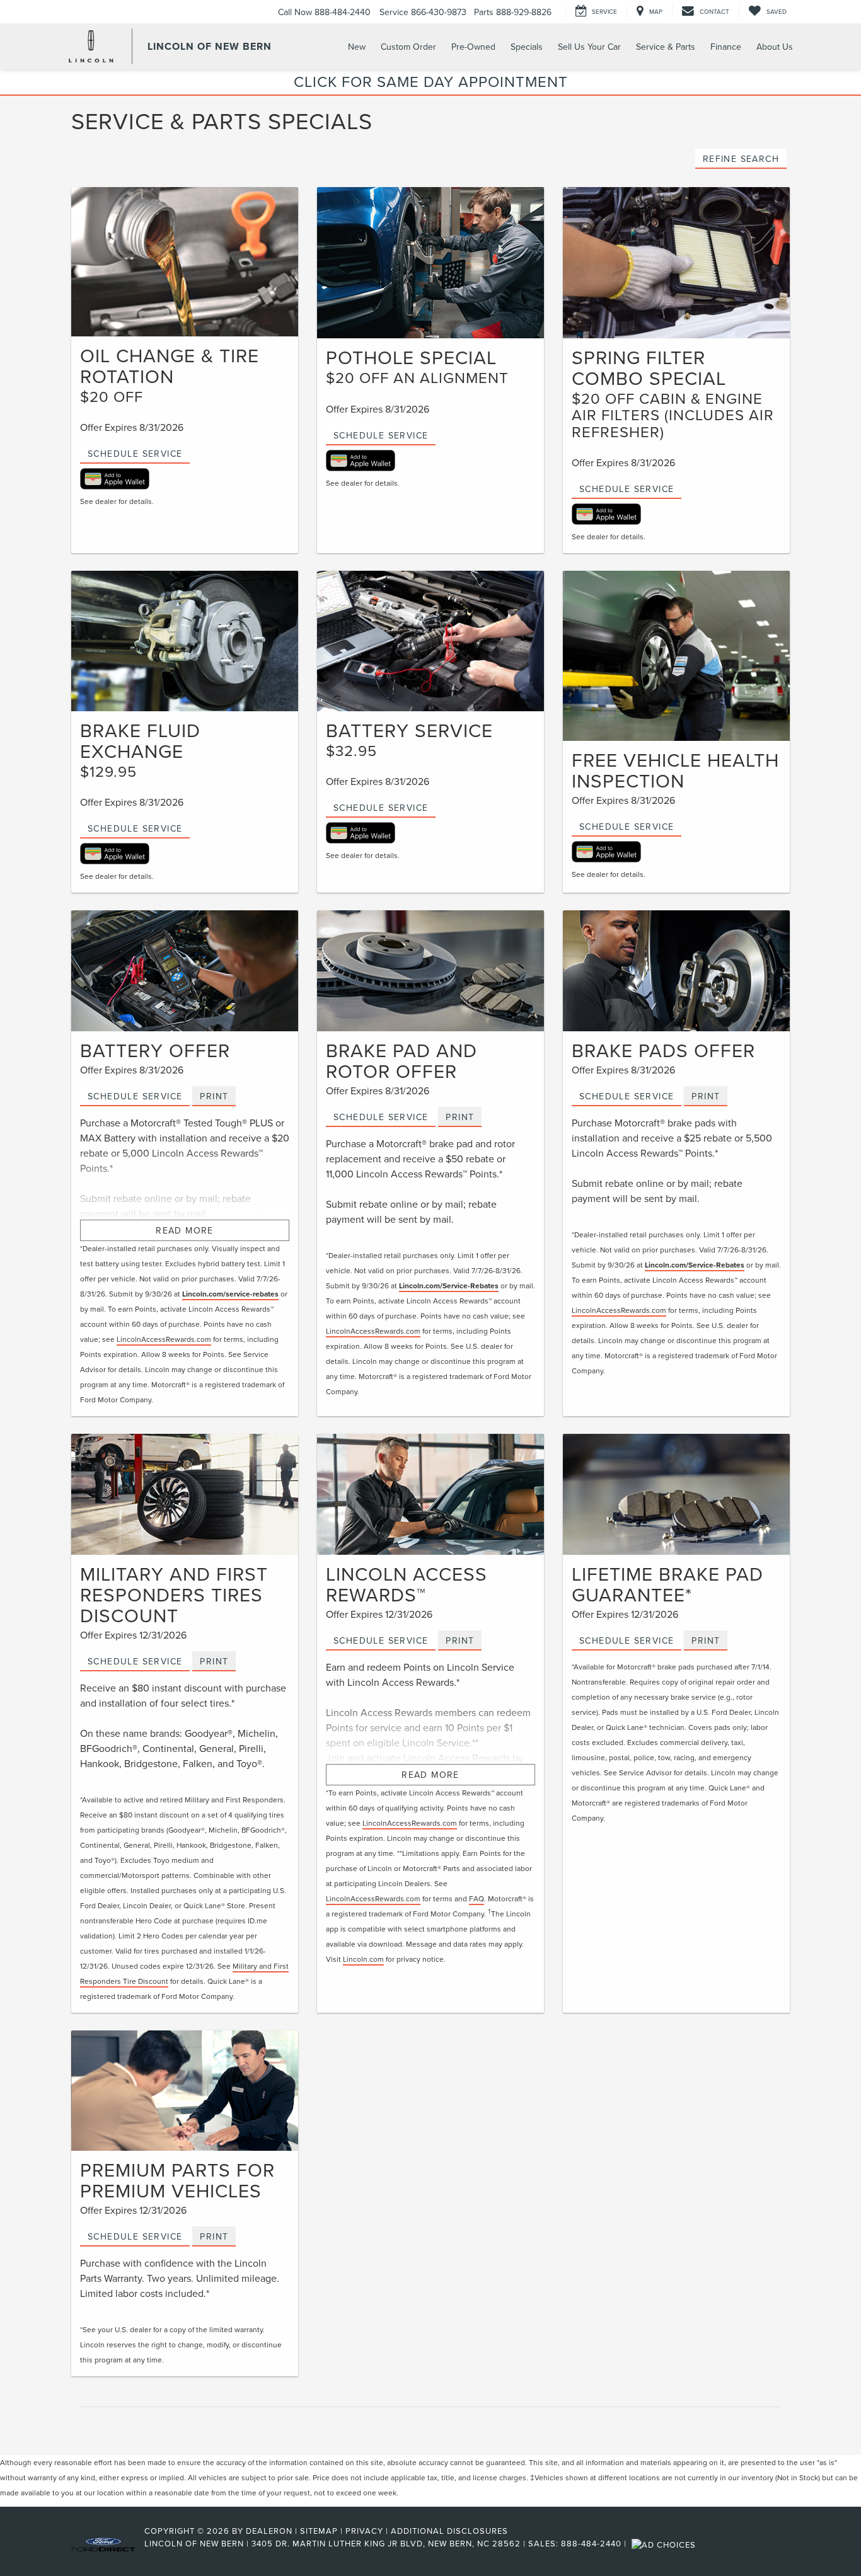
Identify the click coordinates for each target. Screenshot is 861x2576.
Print (214, 1096)
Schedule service (381, 808)
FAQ (477, 1898)
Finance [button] (726, 47)
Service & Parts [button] (666, 47)
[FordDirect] (103, 2543)
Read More (185, 1230)
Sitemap (319, 2531)
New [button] (357, 47)
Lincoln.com (363, 1959)
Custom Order (408, 47)
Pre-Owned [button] (473, 47)
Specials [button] (527, 47)
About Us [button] (775, 47)
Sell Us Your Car (589, 47)
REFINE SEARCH (741, 159)
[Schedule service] (430, 641)
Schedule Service (135, 454)
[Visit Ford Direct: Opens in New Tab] (665, 2543)
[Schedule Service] (185, 262)
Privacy (364, 2531)
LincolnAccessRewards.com (164, 1339)
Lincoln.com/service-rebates (230, 1294)
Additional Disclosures (449, 2531)
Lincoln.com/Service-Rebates (449, 1285)
